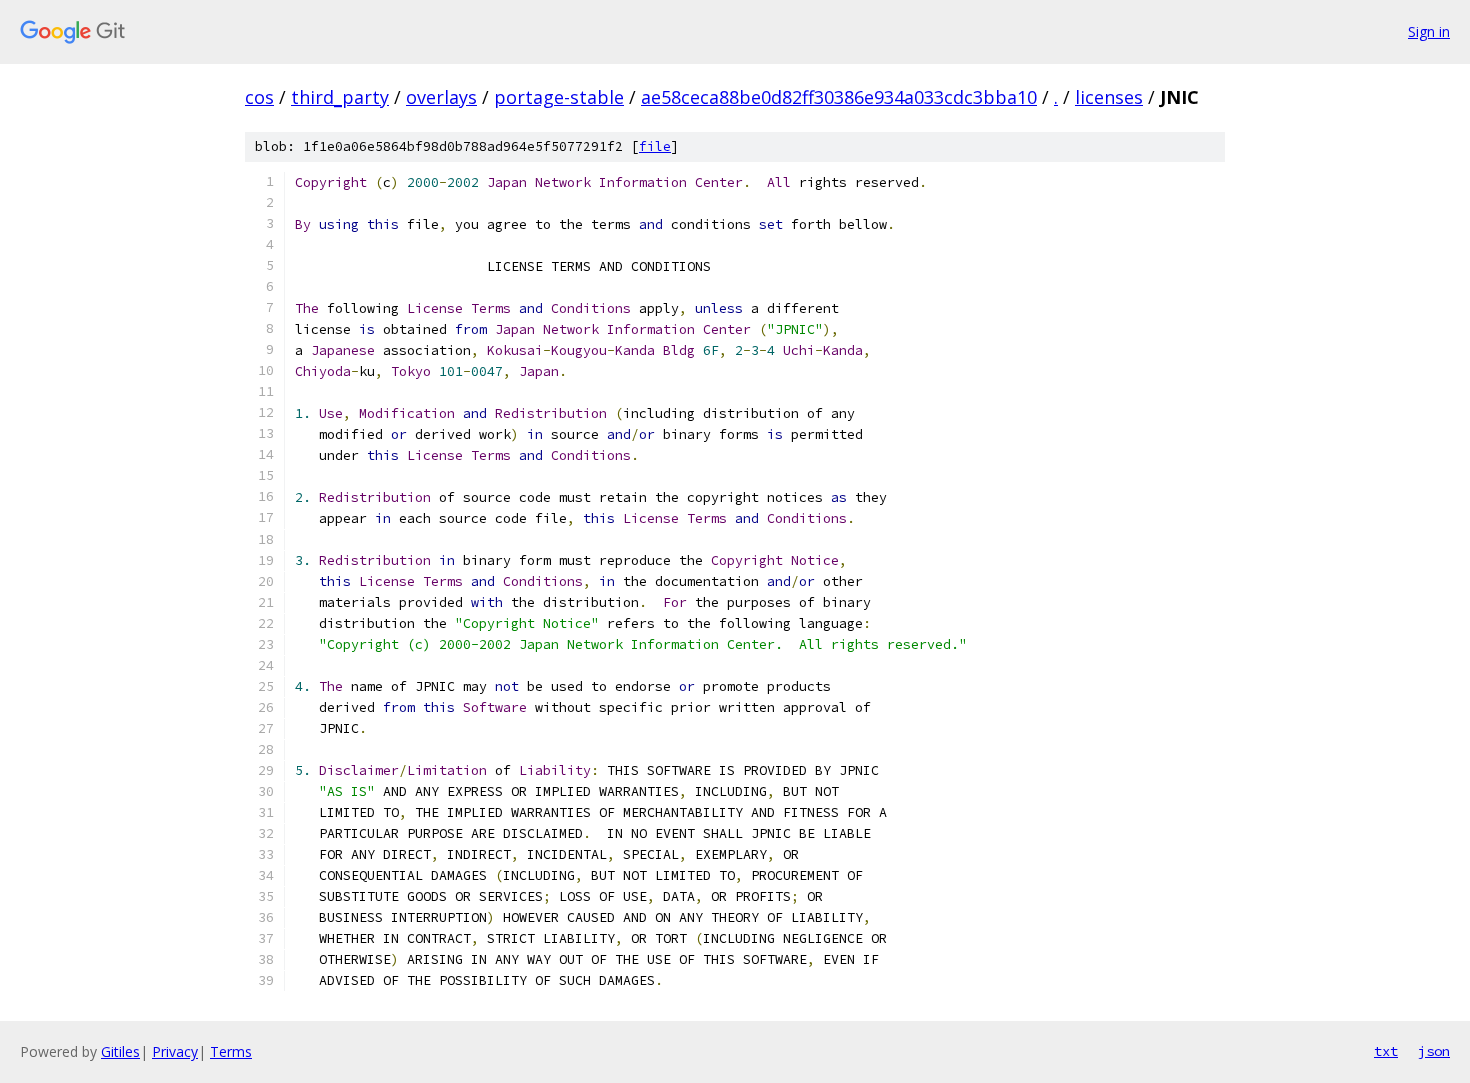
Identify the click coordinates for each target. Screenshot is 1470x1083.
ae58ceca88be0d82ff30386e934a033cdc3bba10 (839, 97)
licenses (1109, 97)
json (1434, 1051)
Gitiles (120, 1051)
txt (1386, 1051)
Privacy (175, 1051)
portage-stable (559, 97)
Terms (231, 1051)
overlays (441, 97)
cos (259, 97)
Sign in (1429, 31)
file (655, 146)
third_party (340, 97)
